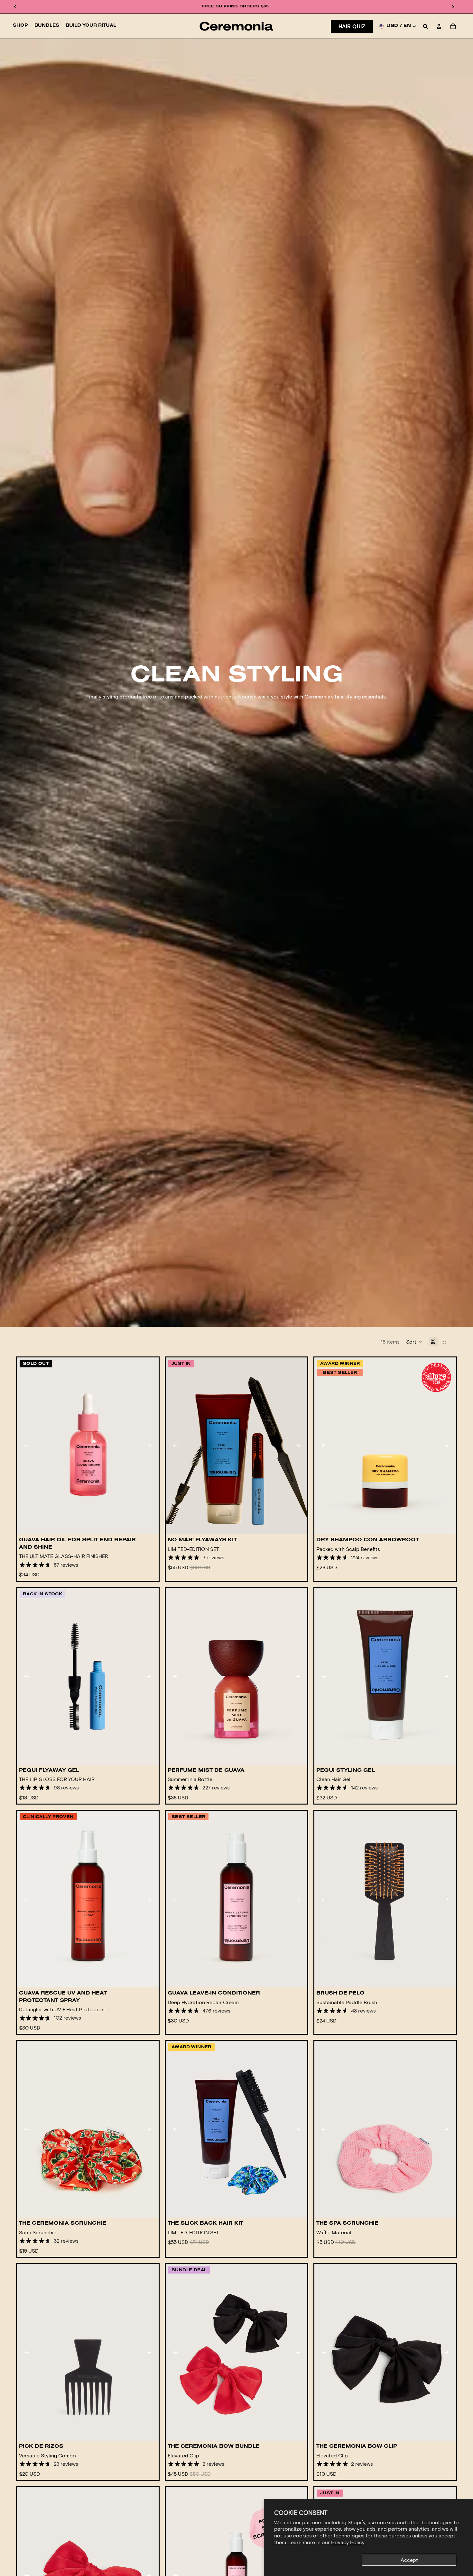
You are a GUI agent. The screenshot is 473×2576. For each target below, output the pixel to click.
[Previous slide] (27, 1446)
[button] (414, 1342)
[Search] (425, 26)
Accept (409, 2560)
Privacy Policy (348, 2542)
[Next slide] (149, 1446)
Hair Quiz (352, 26)
